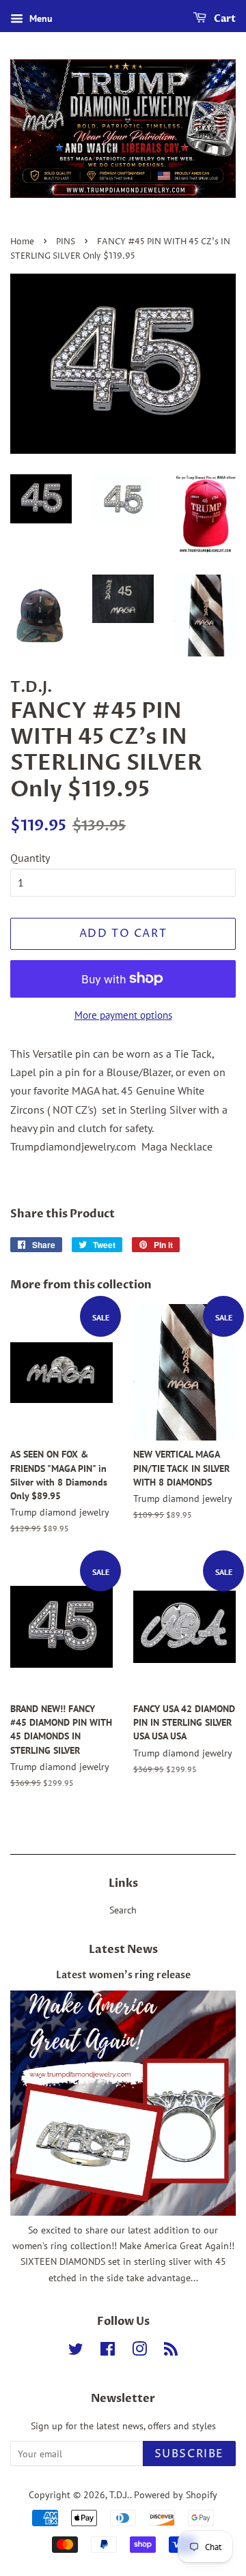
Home (22, 242)
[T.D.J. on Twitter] (76, 2351)
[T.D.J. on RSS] (171, 2351)
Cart (224, 19)
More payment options (123, 1015)
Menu (40, 18)
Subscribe (189, 2454)
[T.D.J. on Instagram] (139, 2351)
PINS (66, 242)
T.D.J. (120, 2495)
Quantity (30, 858)
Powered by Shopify (176, 2495)
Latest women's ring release (123, 1976)
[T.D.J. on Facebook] (108, 2351)
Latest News (123, 1950)
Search (123, 1910)
